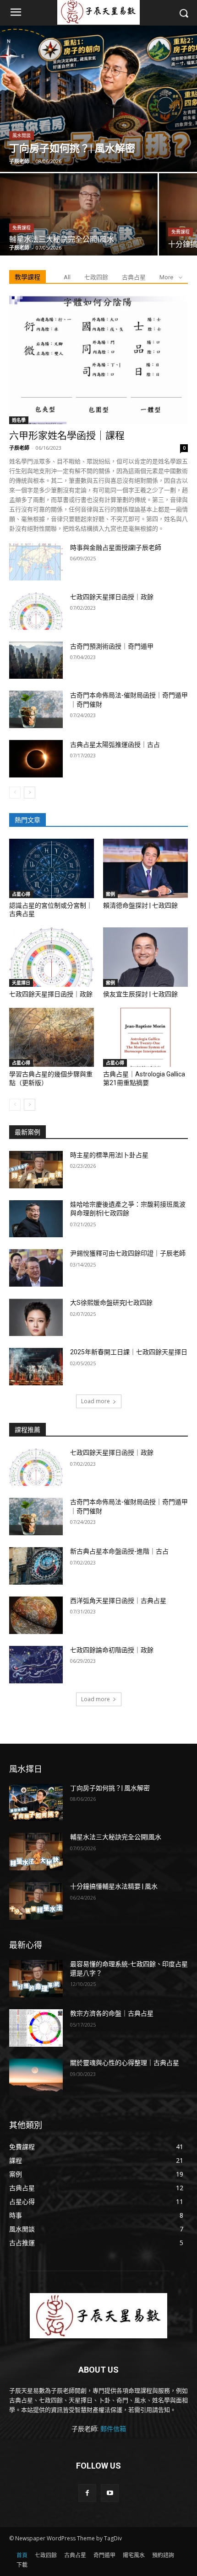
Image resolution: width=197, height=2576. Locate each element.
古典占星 (134, 277)
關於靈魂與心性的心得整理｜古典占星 (125, 2063)
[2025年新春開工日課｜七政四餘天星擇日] (36, 1367)
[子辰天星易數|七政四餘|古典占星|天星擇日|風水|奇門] (98, 2316)
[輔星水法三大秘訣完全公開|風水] (79, 214)
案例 (110, 894)
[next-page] (30, 793)
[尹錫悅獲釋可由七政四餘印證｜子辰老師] (36, 1268)
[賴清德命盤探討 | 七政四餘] (145, 868)
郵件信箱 (113, 2429)
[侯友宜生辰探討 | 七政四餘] (145, 957)
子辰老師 (19, 448)
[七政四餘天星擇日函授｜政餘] (36, 611)
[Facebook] (87, 2493)
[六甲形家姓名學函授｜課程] (98, 360)
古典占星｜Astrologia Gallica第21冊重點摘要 (144, 1078)
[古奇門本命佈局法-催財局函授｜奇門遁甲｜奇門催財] (36, 709)
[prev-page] (15, 793)
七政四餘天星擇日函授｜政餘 (112, 597)
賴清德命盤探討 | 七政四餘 (140, 905)
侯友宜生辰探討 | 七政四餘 (140, 994)
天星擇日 (21, 983)
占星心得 (21, 894)
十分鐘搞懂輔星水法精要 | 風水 (114, 1886)
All (67, 277)
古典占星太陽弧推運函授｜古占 (115, 745)
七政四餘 (96, 277)
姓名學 (19, 420)
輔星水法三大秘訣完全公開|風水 (116, 1837)
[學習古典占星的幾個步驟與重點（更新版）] (52, 1038)
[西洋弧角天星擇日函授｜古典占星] (36, 1615)
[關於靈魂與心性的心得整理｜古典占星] (36, 2077)
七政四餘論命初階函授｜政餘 (112, 1650)
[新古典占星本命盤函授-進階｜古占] (36, 1566)
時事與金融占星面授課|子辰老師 (116, 548)
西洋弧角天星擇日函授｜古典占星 (118, 1601)
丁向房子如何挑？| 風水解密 (110, 1788)
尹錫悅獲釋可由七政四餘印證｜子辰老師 (128, 1253)
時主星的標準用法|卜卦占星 (109, 1155)
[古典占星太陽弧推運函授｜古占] (36, 759)
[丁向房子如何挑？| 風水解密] (98, 99)
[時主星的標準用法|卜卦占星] (36, 1170)
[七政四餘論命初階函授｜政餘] (36, 1665)
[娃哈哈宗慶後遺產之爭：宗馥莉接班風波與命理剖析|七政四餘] (36, 1219)
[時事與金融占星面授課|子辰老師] (36, 562)
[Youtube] (110, 2493)
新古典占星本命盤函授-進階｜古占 (119, 1551)
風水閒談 (22, 136)
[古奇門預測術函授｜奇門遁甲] (36, 660)
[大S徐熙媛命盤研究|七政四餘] (36, 1317)
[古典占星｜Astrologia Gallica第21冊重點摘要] (145, 1038)
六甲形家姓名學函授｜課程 (67, 436)
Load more (96, 1401)
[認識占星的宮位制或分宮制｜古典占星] (52, 868)
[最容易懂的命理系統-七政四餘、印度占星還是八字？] (36, 1979)
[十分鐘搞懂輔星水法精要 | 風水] (36, 1901)
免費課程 (22, 228)
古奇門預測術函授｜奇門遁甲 (112, 646)
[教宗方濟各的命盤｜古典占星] (36, 2028)
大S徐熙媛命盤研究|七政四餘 (111, 1303)
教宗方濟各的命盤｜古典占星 (112, 2013)
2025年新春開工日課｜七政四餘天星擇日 (129, 1352)
